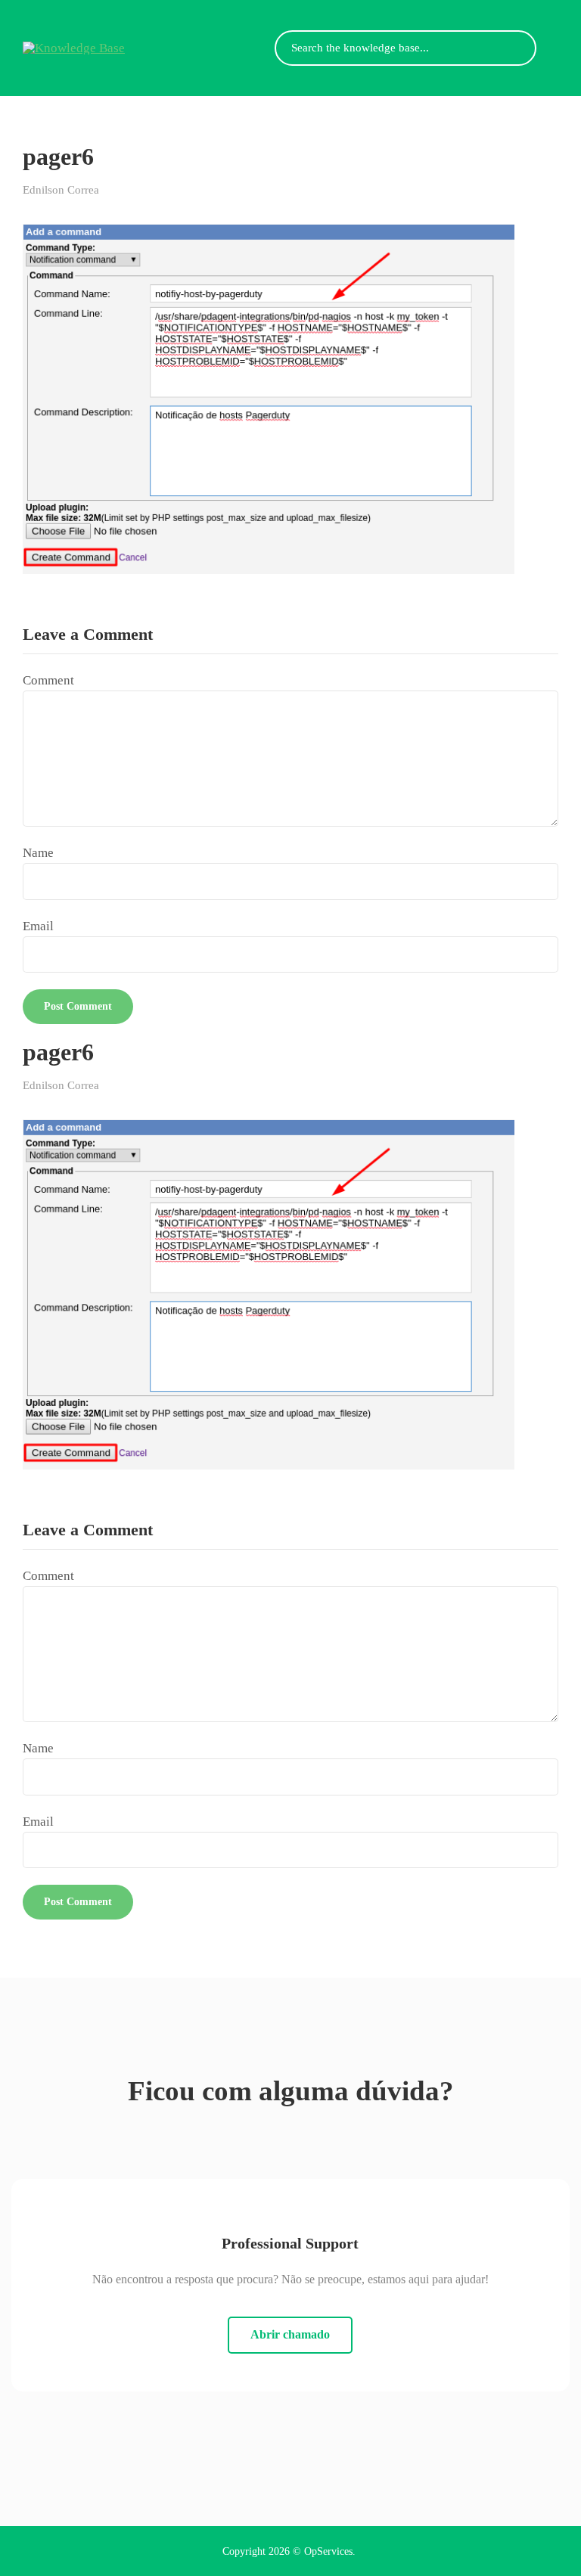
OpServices (328, 2551)
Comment (48, 680)
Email (38, 926)
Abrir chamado (290, 2334)
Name (38, 853)
